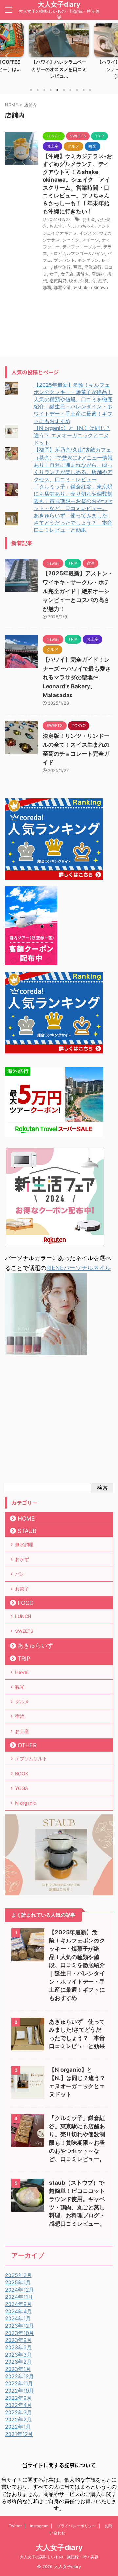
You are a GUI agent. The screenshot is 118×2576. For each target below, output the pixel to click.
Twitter (15, 2526)
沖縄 (85, 281)
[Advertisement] (59, 1421)
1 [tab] (31, 90)
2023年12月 (20, 2326)
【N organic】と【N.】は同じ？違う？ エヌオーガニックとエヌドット (72, 435)
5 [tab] (57, 90)
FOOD (26, 1603)
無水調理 (24, 1544)
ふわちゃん (84, 226)
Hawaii (22, 1672)
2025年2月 (18, 2275)
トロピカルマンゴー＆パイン (77, 253)
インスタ (88, 233)
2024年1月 (18, 2318)
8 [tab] (77, 90)
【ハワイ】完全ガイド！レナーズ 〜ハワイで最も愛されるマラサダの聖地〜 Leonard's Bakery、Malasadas (77, 677)
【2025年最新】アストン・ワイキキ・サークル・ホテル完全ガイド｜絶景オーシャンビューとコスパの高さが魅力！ (78, 591)
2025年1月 (18, 2282)
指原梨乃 (58, 281)
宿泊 (20, 1716)
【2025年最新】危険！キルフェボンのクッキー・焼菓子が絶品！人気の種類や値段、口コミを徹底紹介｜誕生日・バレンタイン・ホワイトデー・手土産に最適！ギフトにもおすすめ (77, 1965)
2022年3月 (18, 2412)
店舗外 (98, 274)
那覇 (47, 287)
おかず (22, 1559)
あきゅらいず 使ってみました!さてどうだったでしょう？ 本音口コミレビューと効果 (73, 523)
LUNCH (23, 1616)
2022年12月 (20, 2376)
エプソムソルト (31, 1759)
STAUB (27, 1531)
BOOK (22, 1773)
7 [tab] (70, 90)
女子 (54, 274)
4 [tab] (51, 90)
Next (112, 56)
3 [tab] (44, 90)
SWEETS (24, 1631)
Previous (6, 56)
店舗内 (82, 274)
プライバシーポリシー (76, 2526)
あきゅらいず (35, 1645)
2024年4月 (18, 2311)
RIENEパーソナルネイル (79, 1268)
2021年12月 (19, 2434)
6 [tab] (64, 90)
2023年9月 (18, 2340)
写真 (78, 267)
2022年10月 (20, 2391)
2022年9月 (18, 2398)
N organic (26, 1803)
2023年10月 (20, 2333)
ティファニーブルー (81, 247)
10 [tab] (90, 90)
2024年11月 (19, 2297)
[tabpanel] (59, 53)
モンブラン (88, 260)
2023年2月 (18, 2362)
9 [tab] (84, 90)
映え (73, 281)
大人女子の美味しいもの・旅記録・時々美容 (59, 2557)
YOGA (21, 1788)
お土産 (89, 219)
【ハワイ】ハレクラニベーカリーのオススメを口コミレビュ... (59, 69)
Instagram (39, 2526)
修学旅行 (62, 267)
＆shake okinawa (91, 287)
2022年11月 (19, 2383)
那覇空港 (62, 287)
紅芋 (103, 281)
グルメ (22, 1702)
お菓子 (22, 1589)
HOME (26, 1518)
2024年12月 (20, 2290)
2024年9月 (18, 2304)
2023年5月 (18, 2347)
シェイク (71, 240)
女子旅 (67, 274)
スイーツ (90, 240)
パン (20, 1574)
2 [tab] (38, 90)
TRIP (24, 1659)
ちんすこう (60, 226)
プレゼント (64, 260)
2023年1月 (18, 2369)
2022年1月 (18, 2427)
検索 (102, 1488)
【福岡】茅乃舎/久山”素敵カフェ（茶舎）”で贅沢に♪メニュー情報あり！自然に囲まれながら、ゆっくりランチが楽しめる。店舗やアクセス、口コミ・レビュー (73, 465)
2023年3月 (18, 2355)
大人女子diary (59, 4)
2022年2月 (18, 2420)
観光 (20, 1687)
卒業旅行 (93, 267)
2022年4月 (18, 2405)
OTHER (27, 1745)
